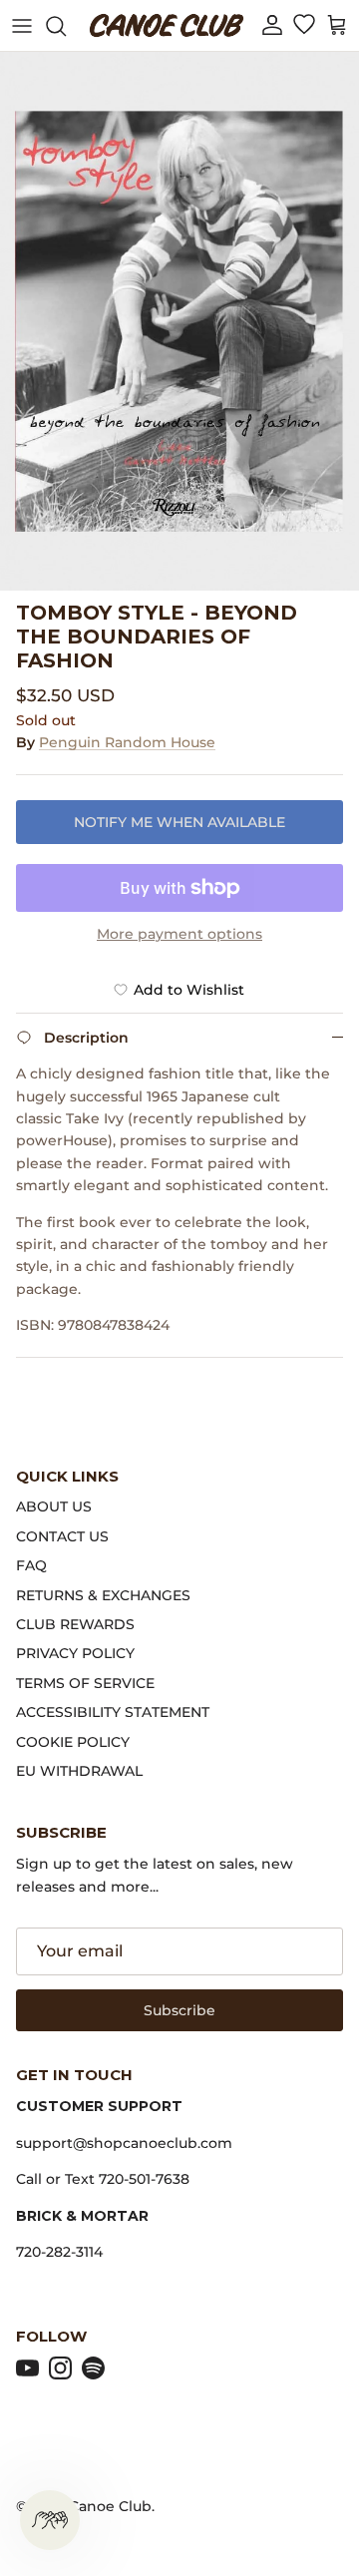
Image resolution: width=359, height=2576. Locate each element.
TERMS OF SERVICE (85, 1683)
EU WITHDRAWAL (79, 1771)
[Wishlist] (304, 26)
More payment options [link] (179, 934)
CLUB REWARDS (75, 1624)
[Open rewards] (50, 2520)
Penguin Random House (127, 742)
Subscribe (179, 2010)
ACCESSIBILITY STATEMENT (113, 1712)
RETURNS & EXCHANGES (103, 1595)
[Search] (66, 26)
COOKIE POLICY (73, 1742)
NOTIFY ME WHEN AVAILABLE (179, 822)
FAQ (31, 1565)
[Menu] (22, 26)
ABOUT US (54, 1506)
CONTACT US (62, 1536)
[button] (272, 25)
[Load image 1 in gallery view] (179, 321)
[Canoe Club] (167, 25)
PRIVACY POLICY (75, 1653)
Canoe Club (110, 2506)
